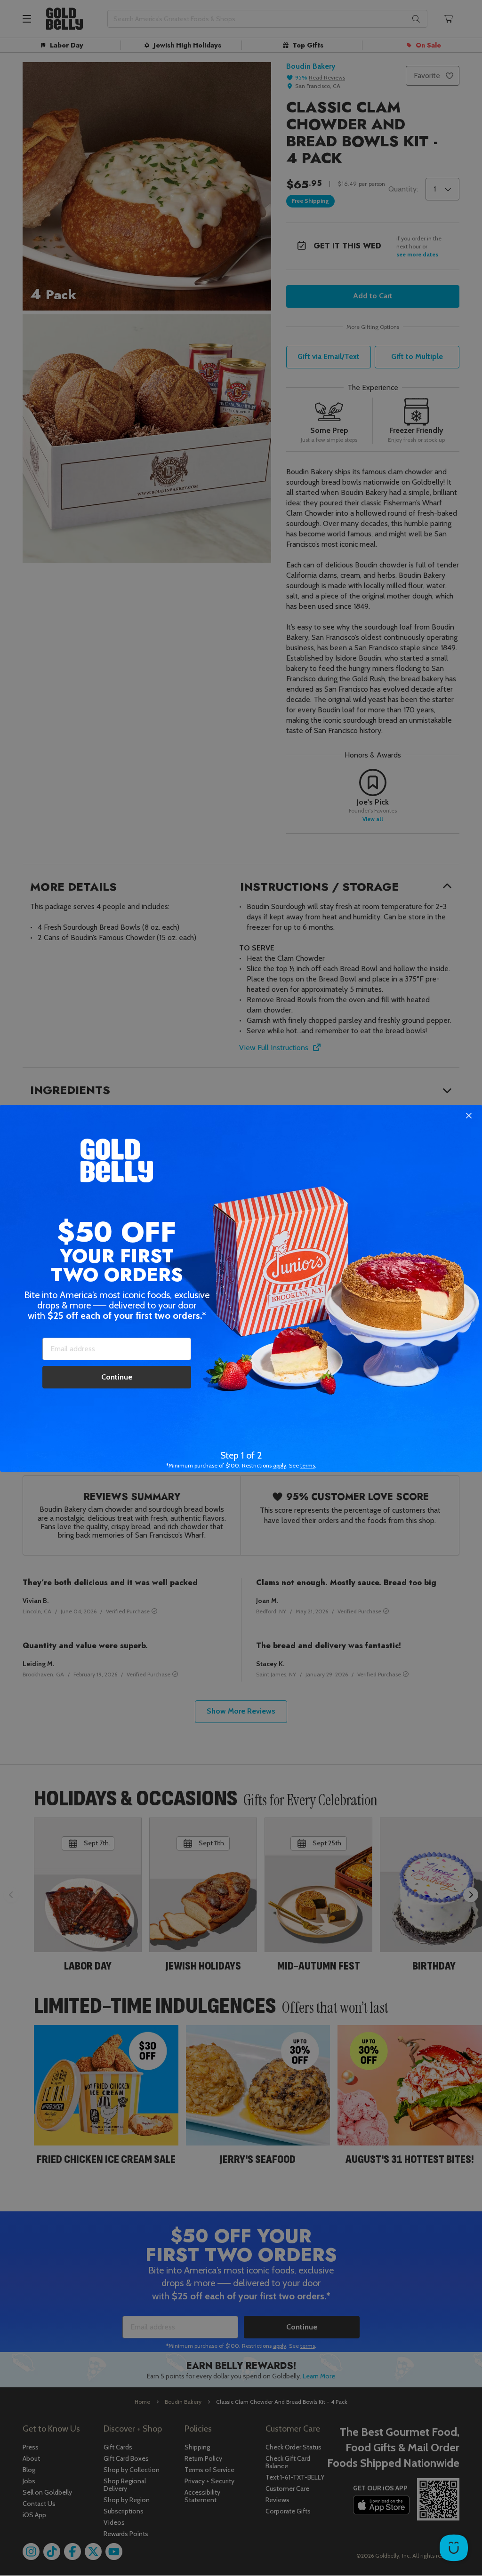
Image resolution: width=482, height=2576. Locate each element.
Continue (117, 1377)
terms (308, 1465)
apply (280, 1465)
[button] (241, 1288)
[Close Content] (469, 1116)
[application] (454, 2548)
